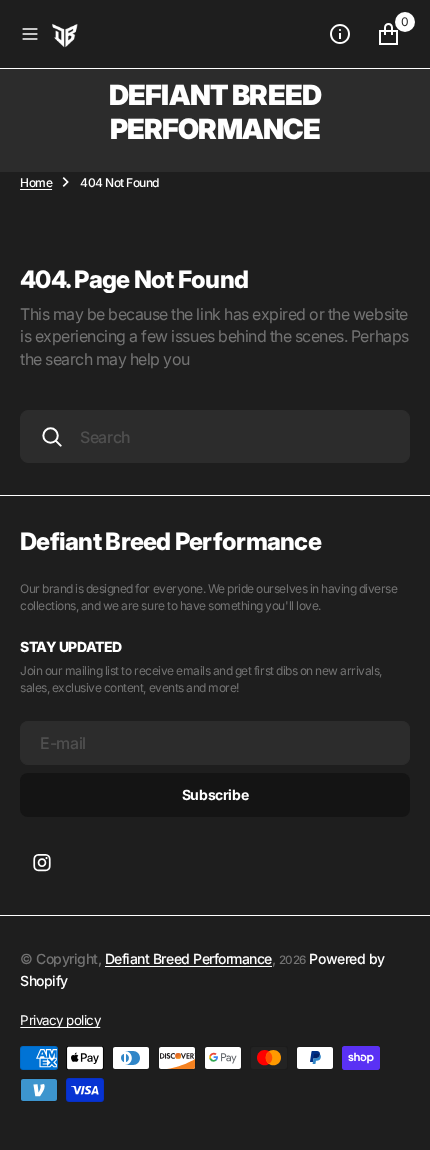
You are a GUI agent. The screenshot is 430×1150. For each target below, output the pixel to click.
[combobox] (215, 436)
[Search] (52, 437)
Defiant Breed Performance (188, 958)
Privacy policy (60, 1020)
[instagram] (42, 863)
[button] (30, 34)
